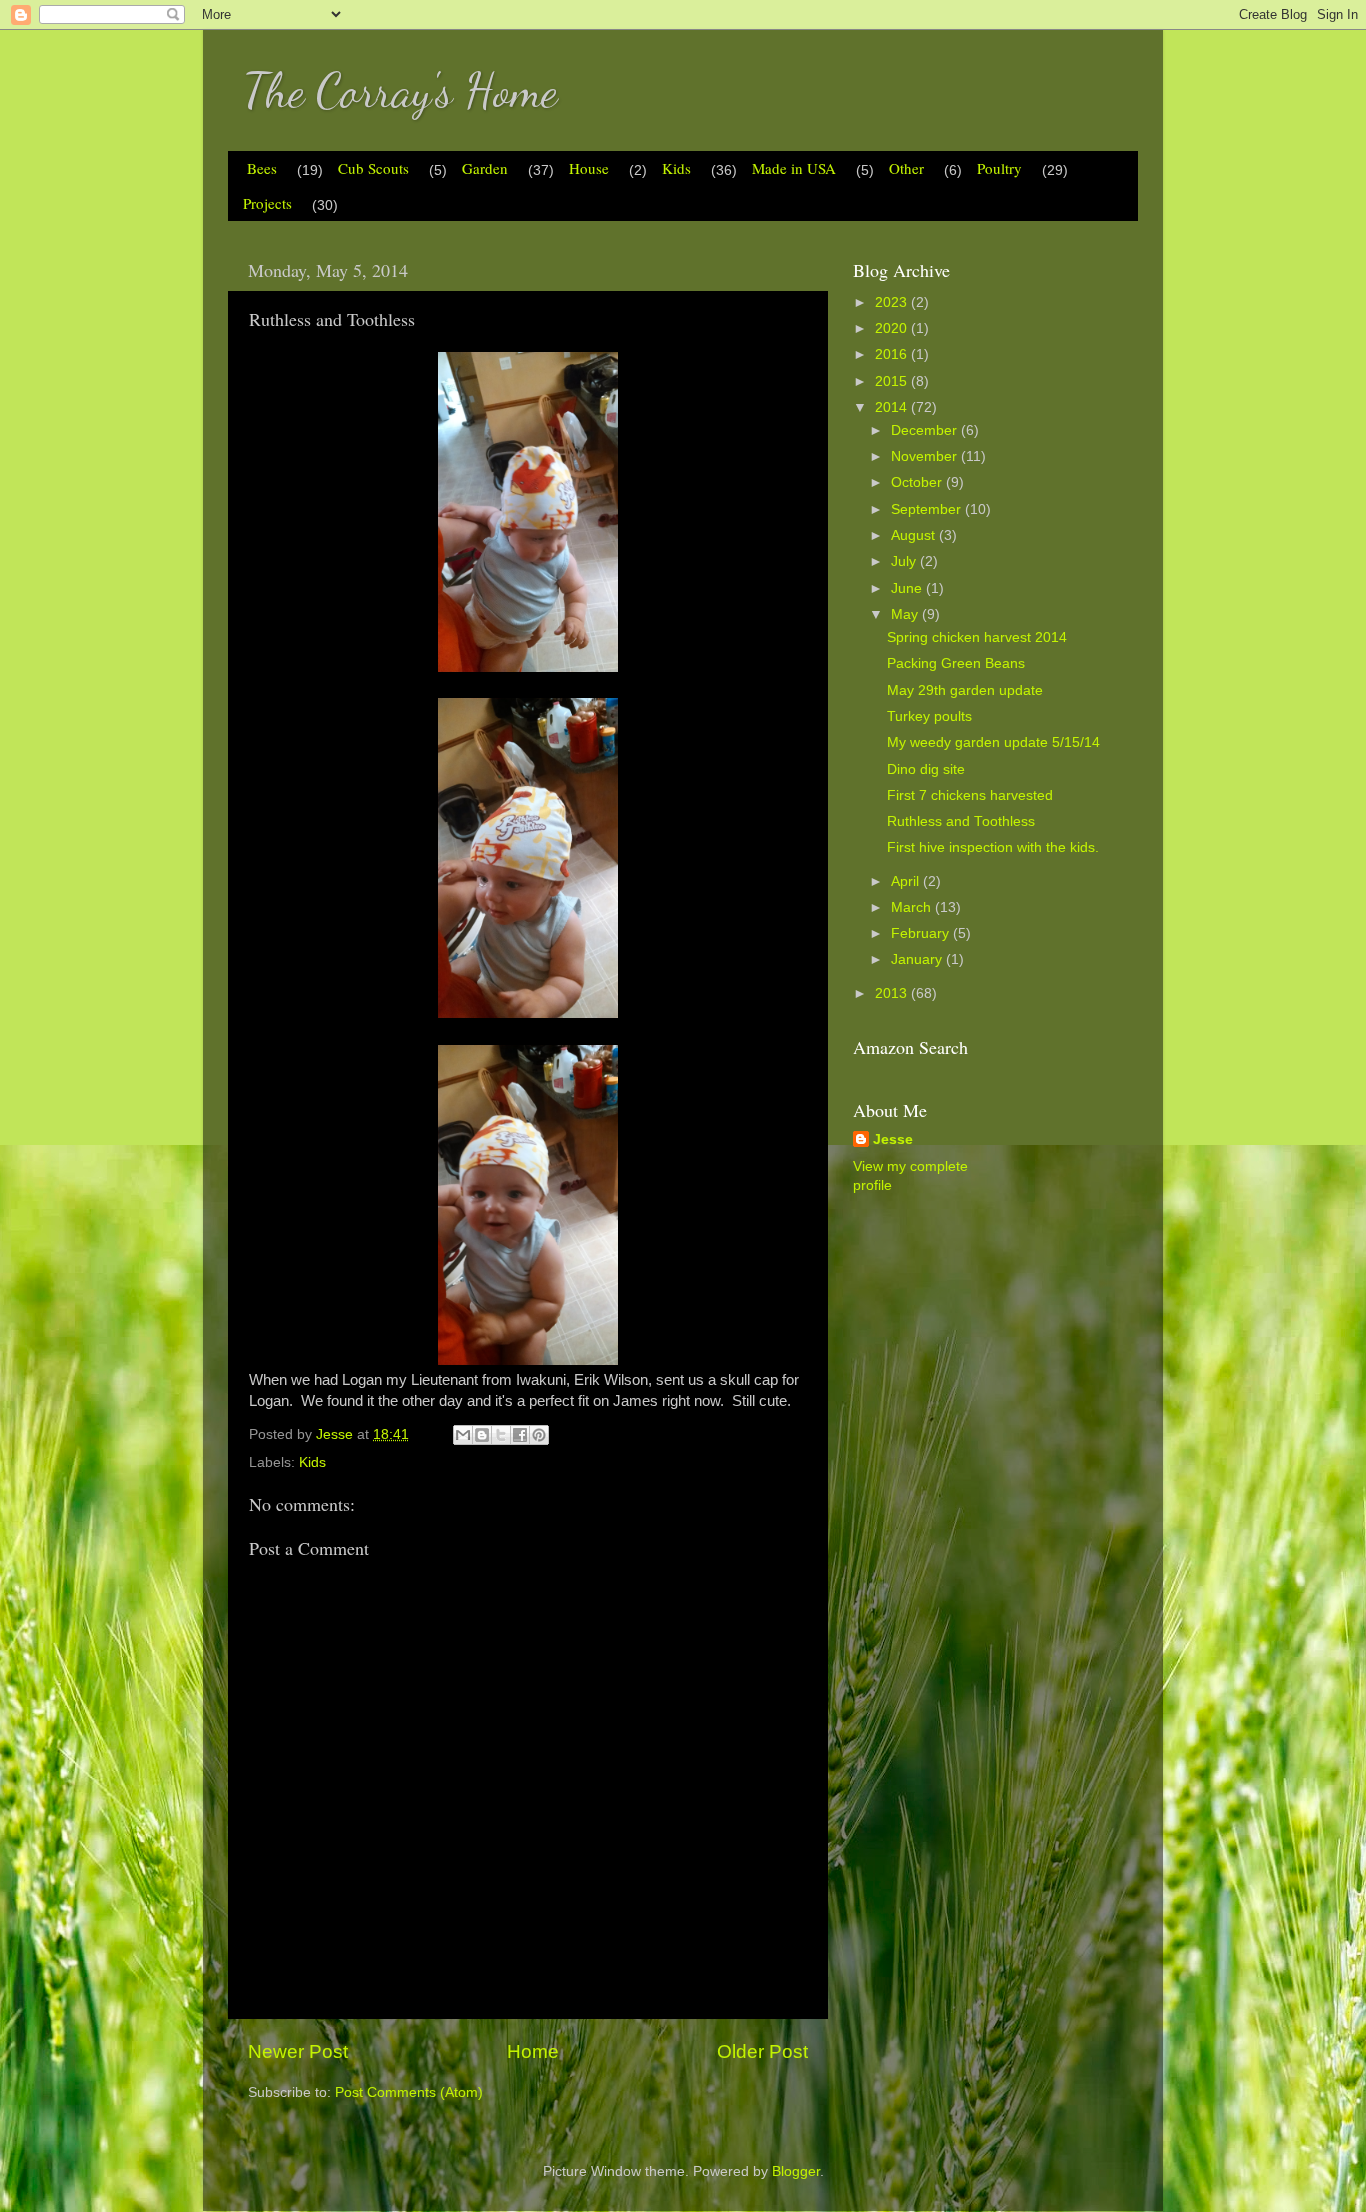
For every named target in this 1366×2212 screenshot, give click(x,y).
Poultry (999, 168)
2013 (893, 993)
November (926, 456)
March (913, 907)
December (926, 430)
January (918, 959)
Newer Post (298, 2051)
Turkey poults (929, 716)
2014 (893, 407)
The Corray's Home (400, 90)
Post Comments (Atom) (409, 2092)
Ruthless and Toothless (961, 821)
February (922, 933)
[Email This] (463, 1435)
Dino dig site (926, 769)
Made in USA (794, 168)
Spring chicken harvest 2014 (977, 637)
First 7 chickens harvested (970, 795)
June (908, 588)
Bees (262, 168)
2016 (893, 354)
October (918, 482)
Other (906, 168)
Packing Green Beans (956, 663)
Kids (676, 168)
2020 (893, 328)
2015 (893, 381)
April (907, 881)
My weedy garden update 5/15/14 (993, 742)
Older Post (762, 2051)
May (906, 614)
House (589, 168)
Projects (267, 203)
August (915, 535)
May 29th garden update (965, 690)
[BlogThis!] (482, 1435)
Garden (485, 168)
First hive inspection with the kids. (993, 847)
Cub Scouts (373, 168)
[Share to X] (501, 1435)
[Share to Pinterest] (539, 1435)
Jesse (893, 1139)
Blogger (796, 2171)
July (905, 561)
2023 (893, 302)
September (928, 509)
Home (533, 2051)
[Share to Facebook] (520, 1435)
